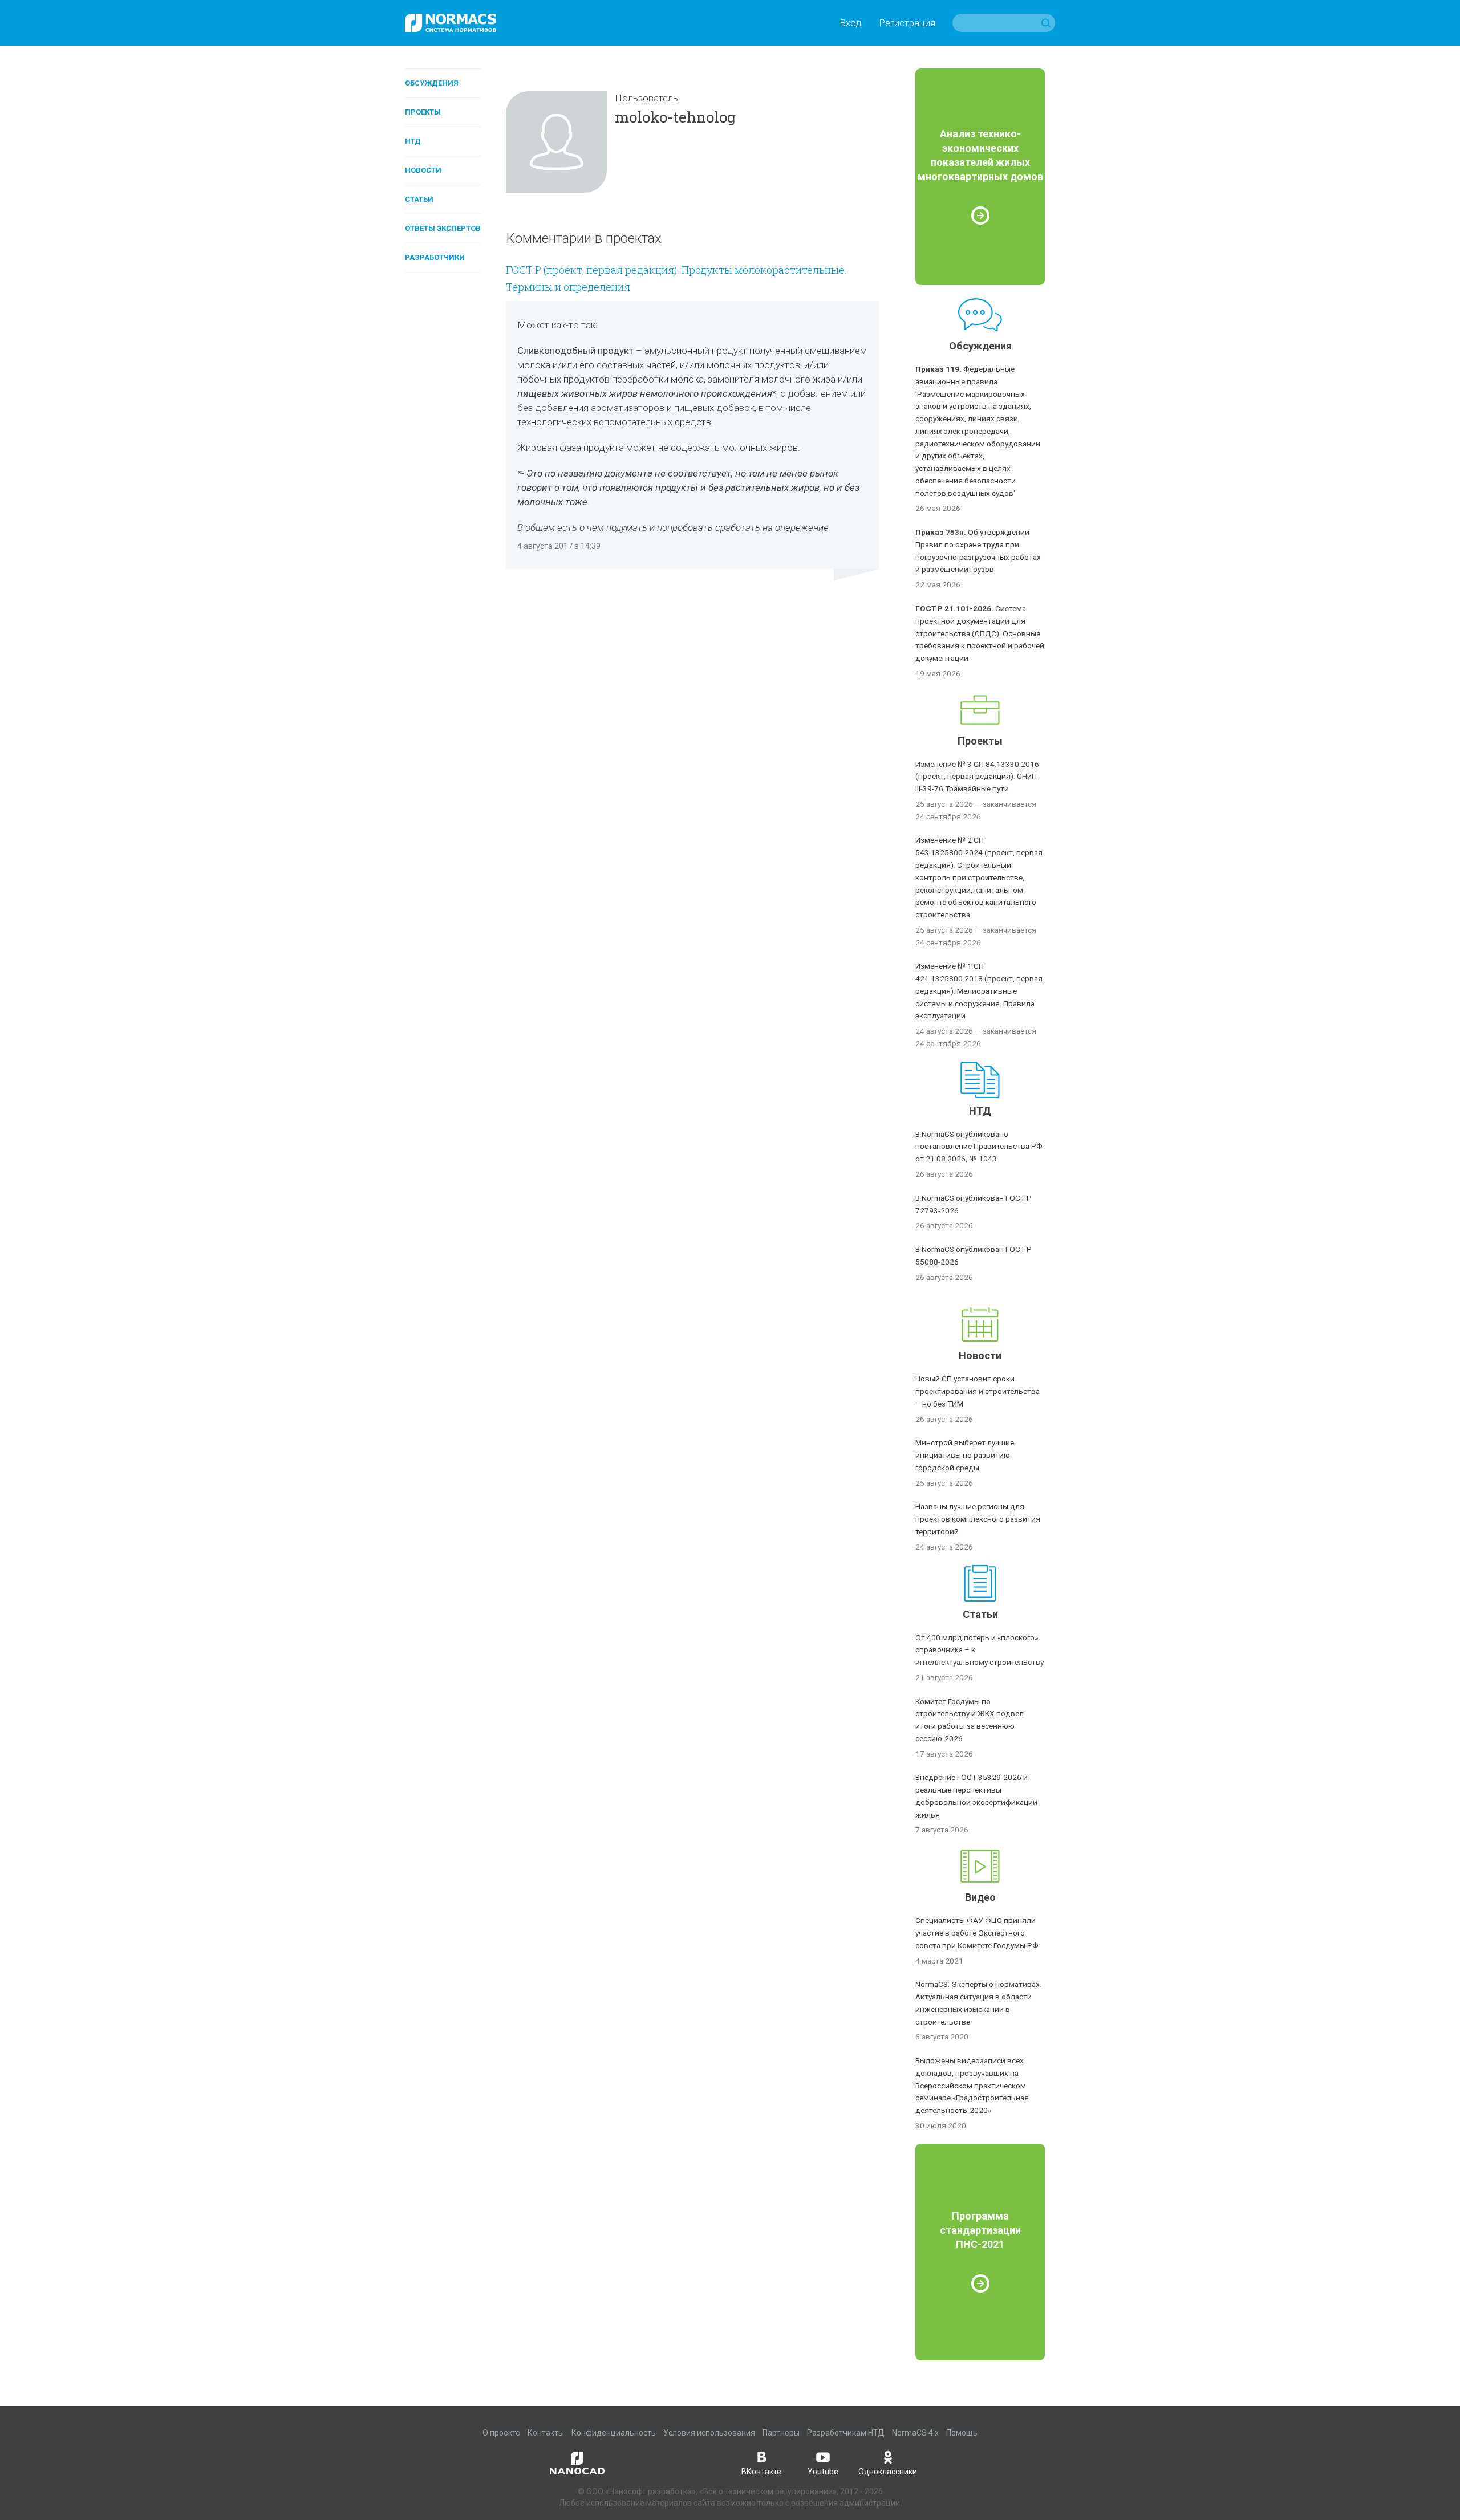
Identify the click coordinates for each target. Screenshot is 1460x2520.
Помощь (962, 2433)
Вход (851, 23)
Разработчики (435, 257)
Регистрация (907, 23)
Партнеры (781, 2433)
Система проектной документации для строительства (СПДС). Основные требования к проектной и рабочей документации (980, 633)
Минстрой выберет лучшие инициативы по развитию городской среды (965, 1455)
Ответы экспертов (443, 228)
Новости (423, 170)
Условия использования (709, 2433)
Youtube (823, 2472)
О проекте (501, 2433)
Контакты (546, 2433)
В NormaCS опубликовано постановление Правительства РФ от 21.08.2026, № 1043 (979, 1147)
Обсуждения (432, 83)
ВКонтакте (761, 2472)
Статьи (419, 199)
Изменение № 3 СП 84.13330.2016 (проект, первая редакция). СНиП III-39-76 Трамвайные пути (977, 777)
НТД (413, 141)
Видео (980, 1897)
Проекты (423, 112)
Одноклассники (888, 2472)
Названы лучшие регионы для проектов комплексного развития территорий (978, 1519)
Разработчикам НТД (846, 2433)
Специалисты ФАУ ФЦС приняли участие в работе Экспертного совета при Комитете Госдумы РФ (977, 1933)
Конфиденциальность (614, 2433)
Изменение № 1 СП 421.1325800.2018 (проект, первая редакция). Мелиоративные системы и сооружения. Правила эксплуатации (979, 991)
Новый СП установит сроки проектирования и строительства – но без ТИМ (978, 1391)
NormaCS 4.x (915, 2433)
